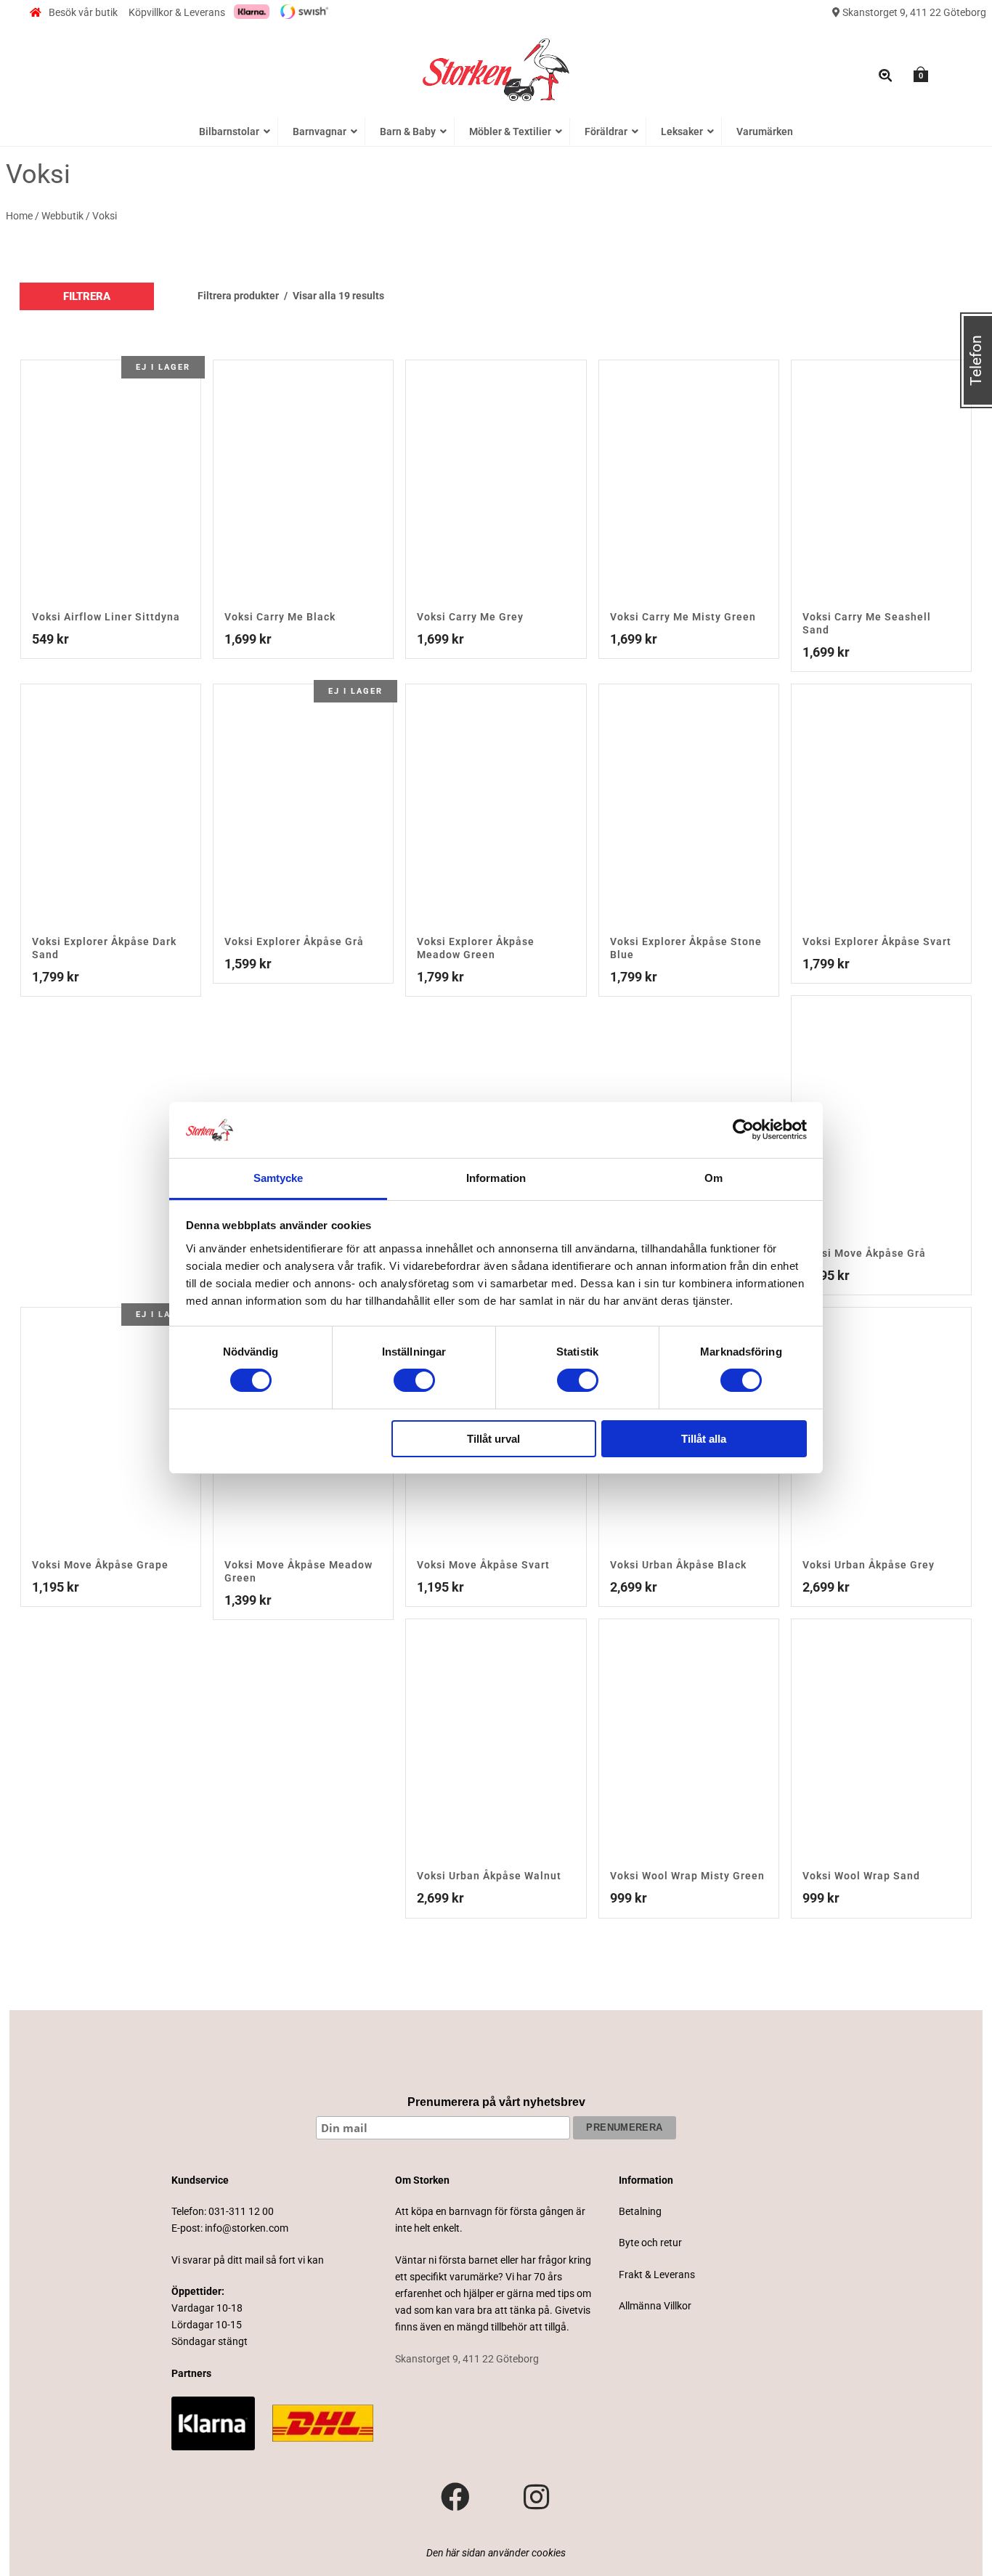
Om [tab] (713, 1178)
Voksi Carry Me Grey (470, 617)
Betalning (640, 2211)
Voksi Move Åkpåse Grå (864, 1253)
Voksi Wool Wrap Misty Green (687, 1876)
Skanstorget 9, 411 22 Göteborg (913, 12)
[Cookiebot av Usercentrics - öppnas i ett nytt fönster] (743, 1130)
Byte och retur (650, 2243)
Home (19, 216)
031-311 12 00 (241, 2211)
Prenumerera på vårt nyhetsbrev (496, 2102)
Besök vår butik (83, 12)
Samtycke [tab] (279, 1178)
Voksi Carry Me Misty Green (683, 617)
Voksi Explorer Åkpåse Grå (294, 941)
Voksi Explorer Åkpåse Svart (877, 941)
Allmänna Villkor (655, 2306)
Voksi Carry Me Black (280, 617)
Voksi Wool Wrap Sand (861, 1876)
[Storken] (496, 68)
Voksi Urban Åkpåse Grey (869, 1565)
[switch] (414, 1380)
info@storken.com (247, 2228)
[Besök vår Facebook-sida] (455, 2498)
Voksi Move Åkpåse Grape (100, 1565)
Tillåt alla (704, 1439)
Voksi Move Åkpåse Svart (483, 1565)
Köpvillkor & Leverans (177, 12)
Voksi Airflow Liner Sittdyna (106, 617)
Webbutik (62, 216)
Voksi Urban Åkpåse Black (678, 1565)
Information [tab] (496, 1178)
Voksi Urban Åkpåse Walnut (489, 1876)
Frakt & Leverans (657, 2275)
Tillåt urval (493, 1439)
